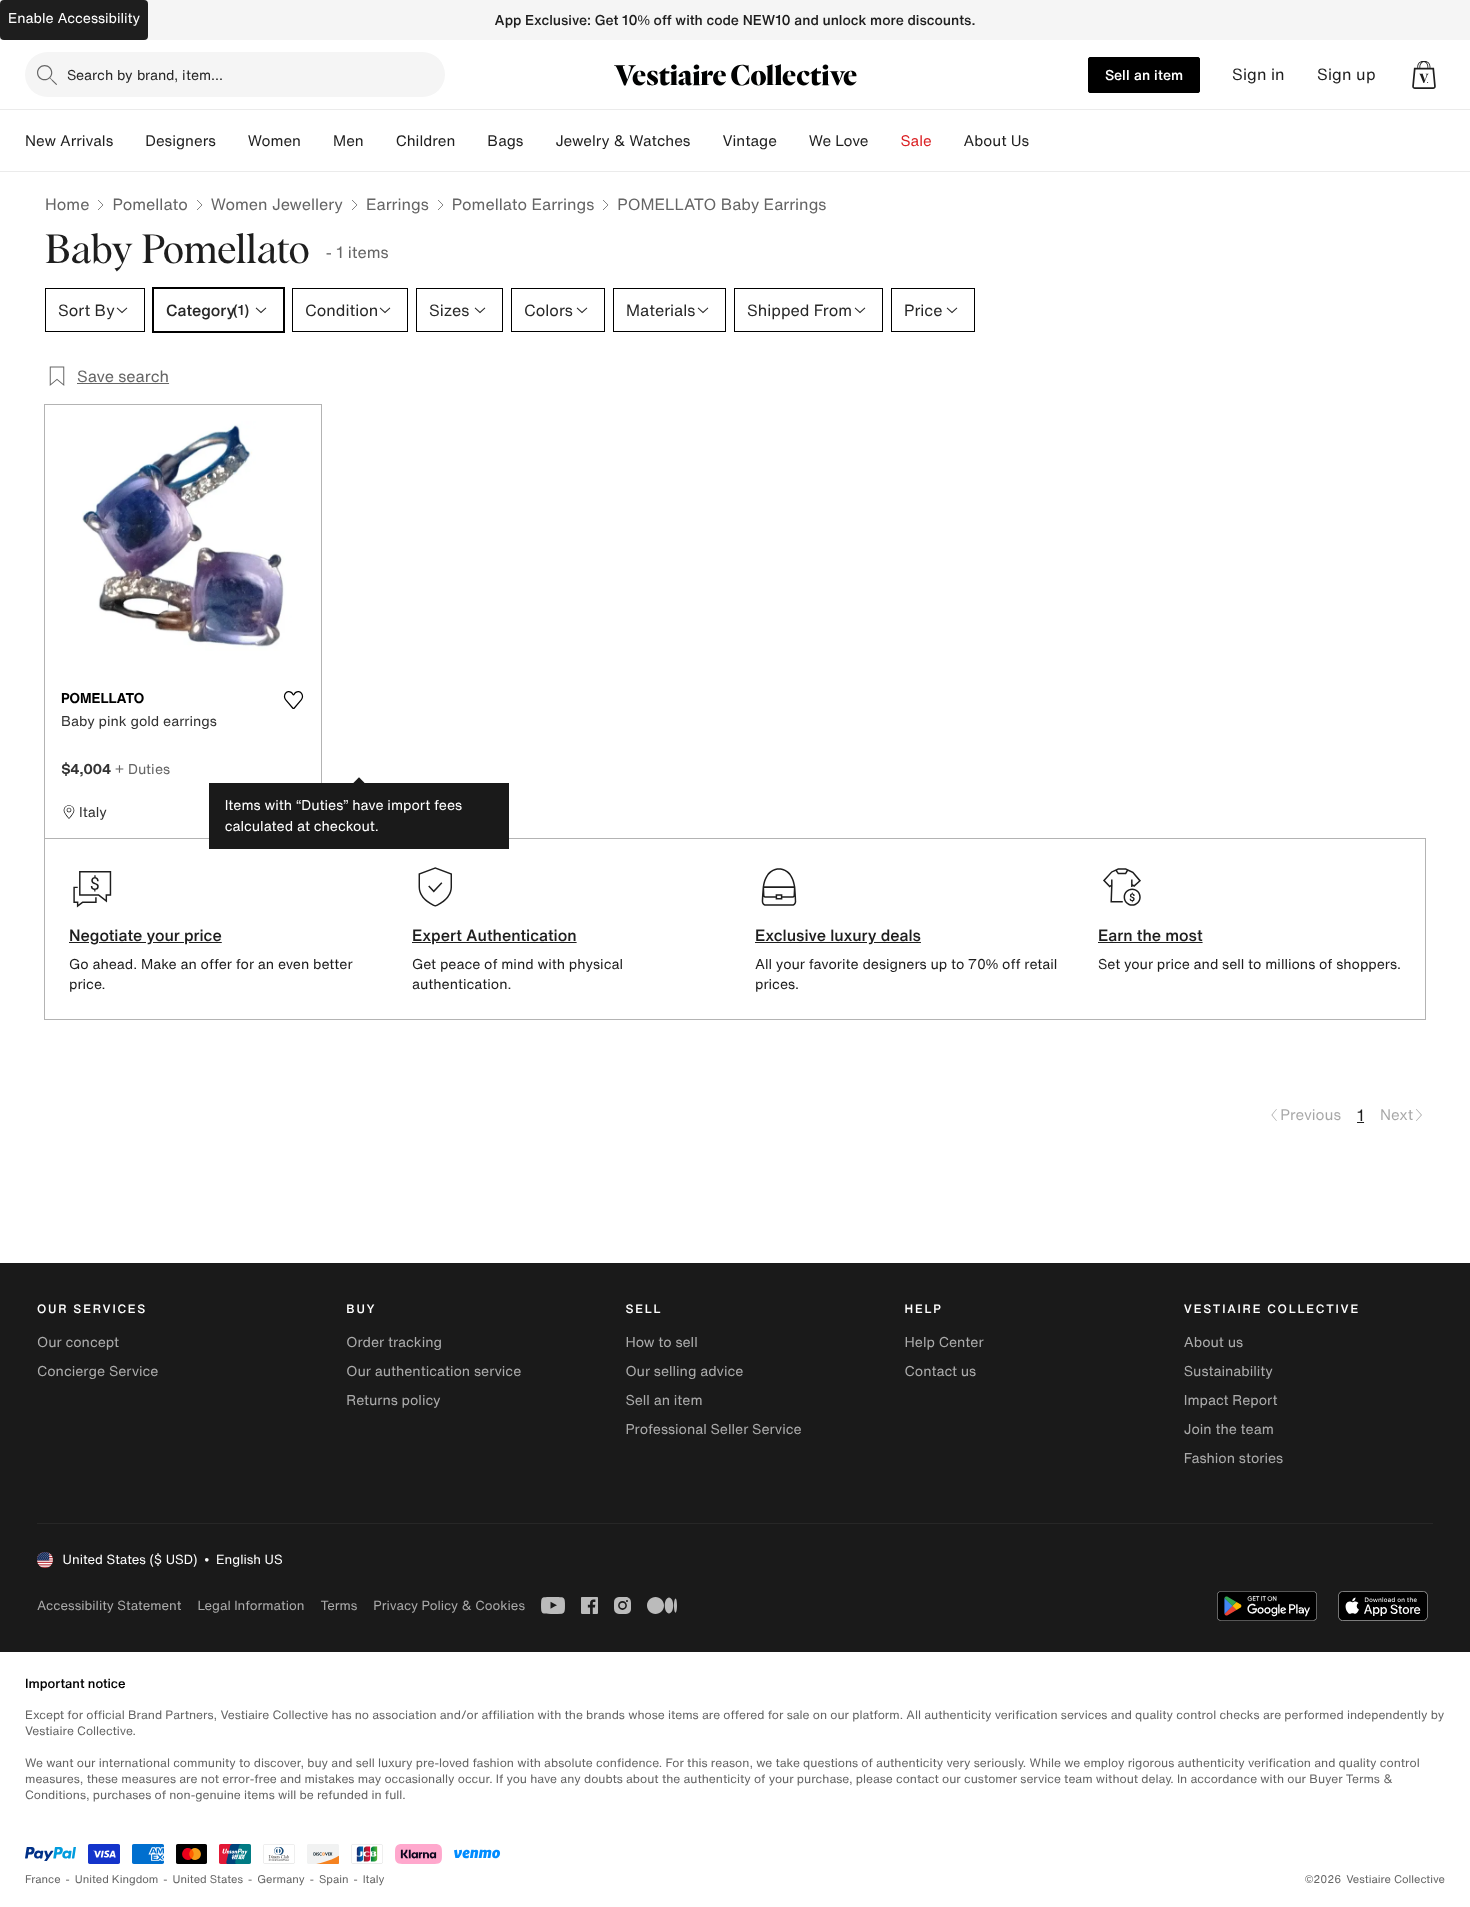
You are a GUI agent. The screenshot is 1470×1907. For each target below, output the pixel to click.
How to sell (661, 1342)
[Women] (317, 141)
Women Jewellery (277, 204)
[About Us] (1045, 141)
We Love (839, 141)
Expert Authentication (494, 935)
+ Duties (142, 768)
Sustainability (1228, 1371)
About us (1213, 1342)
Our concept (78, 1342)
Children (426, 141)
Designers (180, 141)
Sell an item (1144, 74)
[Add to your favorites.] (293, 700)
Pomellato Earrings (523, 204)
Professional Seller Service (713, 1429)
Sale (916, 141)
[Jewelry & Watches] (706, 141)
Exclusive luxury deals (838, 935)
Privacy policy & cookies (449, 1605)
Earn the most (1150, 935)
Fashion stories (1233, 1458)
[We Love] (885, 141)
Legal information (250, 1605)
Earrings (397, 204)
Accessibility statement (109, 1605)
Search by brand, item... (145, 74)
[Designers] (232, 141)
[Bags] (539, 141)
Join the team (1229, 1429)
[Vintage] (793, 141)
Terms (338, 1605)
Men (348, 141)
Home (67, 204)
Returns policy (393, 1400)
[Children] (471, 141)
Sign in (1258, 74)
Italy (374, 1879)
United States (208, 1879)
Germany (281, 1879)
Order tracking (394, 1342)
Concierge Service (97, 1371)
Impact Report (1231, 1400)
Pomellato (149, 204)
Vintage (749, 141)
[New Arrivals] (129, 141)
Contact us (941, 1371)
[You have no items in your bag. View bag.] (1424, 75)
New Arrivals (69, 141)
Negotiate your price (145, 935)
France (43, 1879)
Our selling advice (684, 1371)
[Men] (380, 141)
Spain (334, 1879)
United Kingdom (117, 1879)
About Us (996, 141)
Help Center (944, 1342)
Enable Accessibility (74, 18)
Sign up (1346, 74)
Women (274, 141)
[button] (1424, 75)
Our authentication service (433, 1371)
